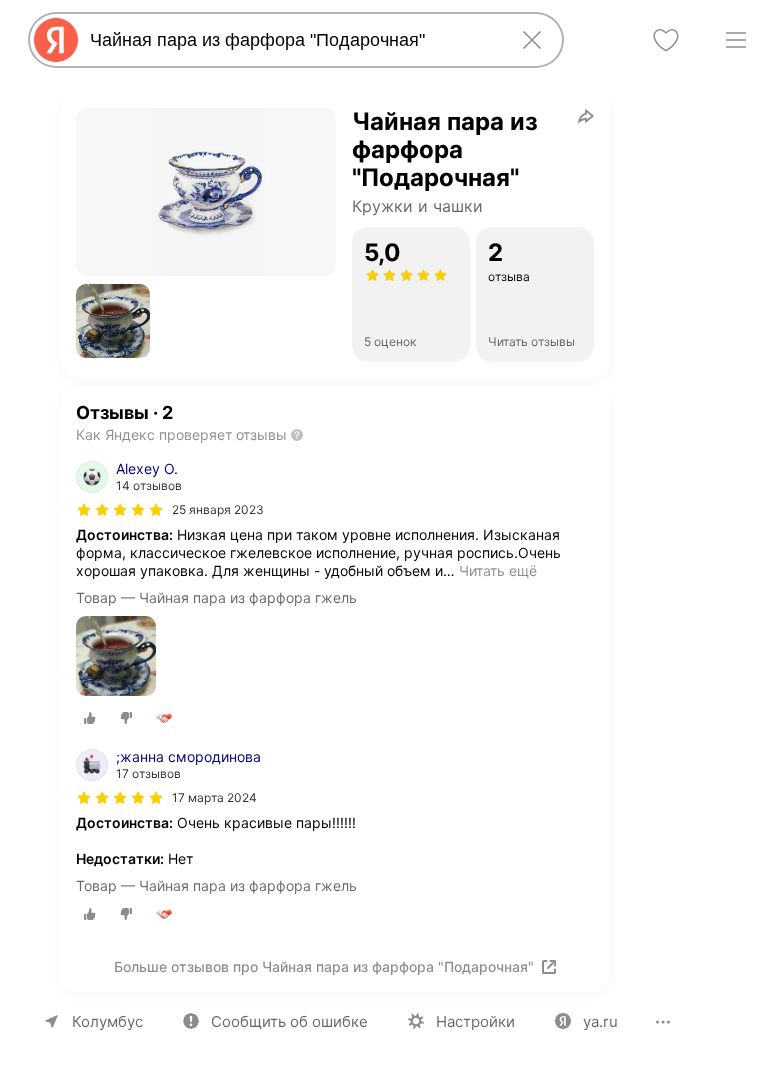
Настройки (475, 1021)
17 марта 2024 (214, 797)
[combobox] (292, 40)
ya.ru (600, 1021)
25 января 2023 (218, 509)
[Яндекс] (56, 40)
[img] (120, 510)
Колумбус (107, 1021)
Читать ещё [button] (498, 570)
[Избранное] (666, 40)
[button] (113, 321)
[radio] (90, 718)
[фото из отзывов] (116, 657)
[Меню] (736, 40)
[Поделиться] (586, 116)
